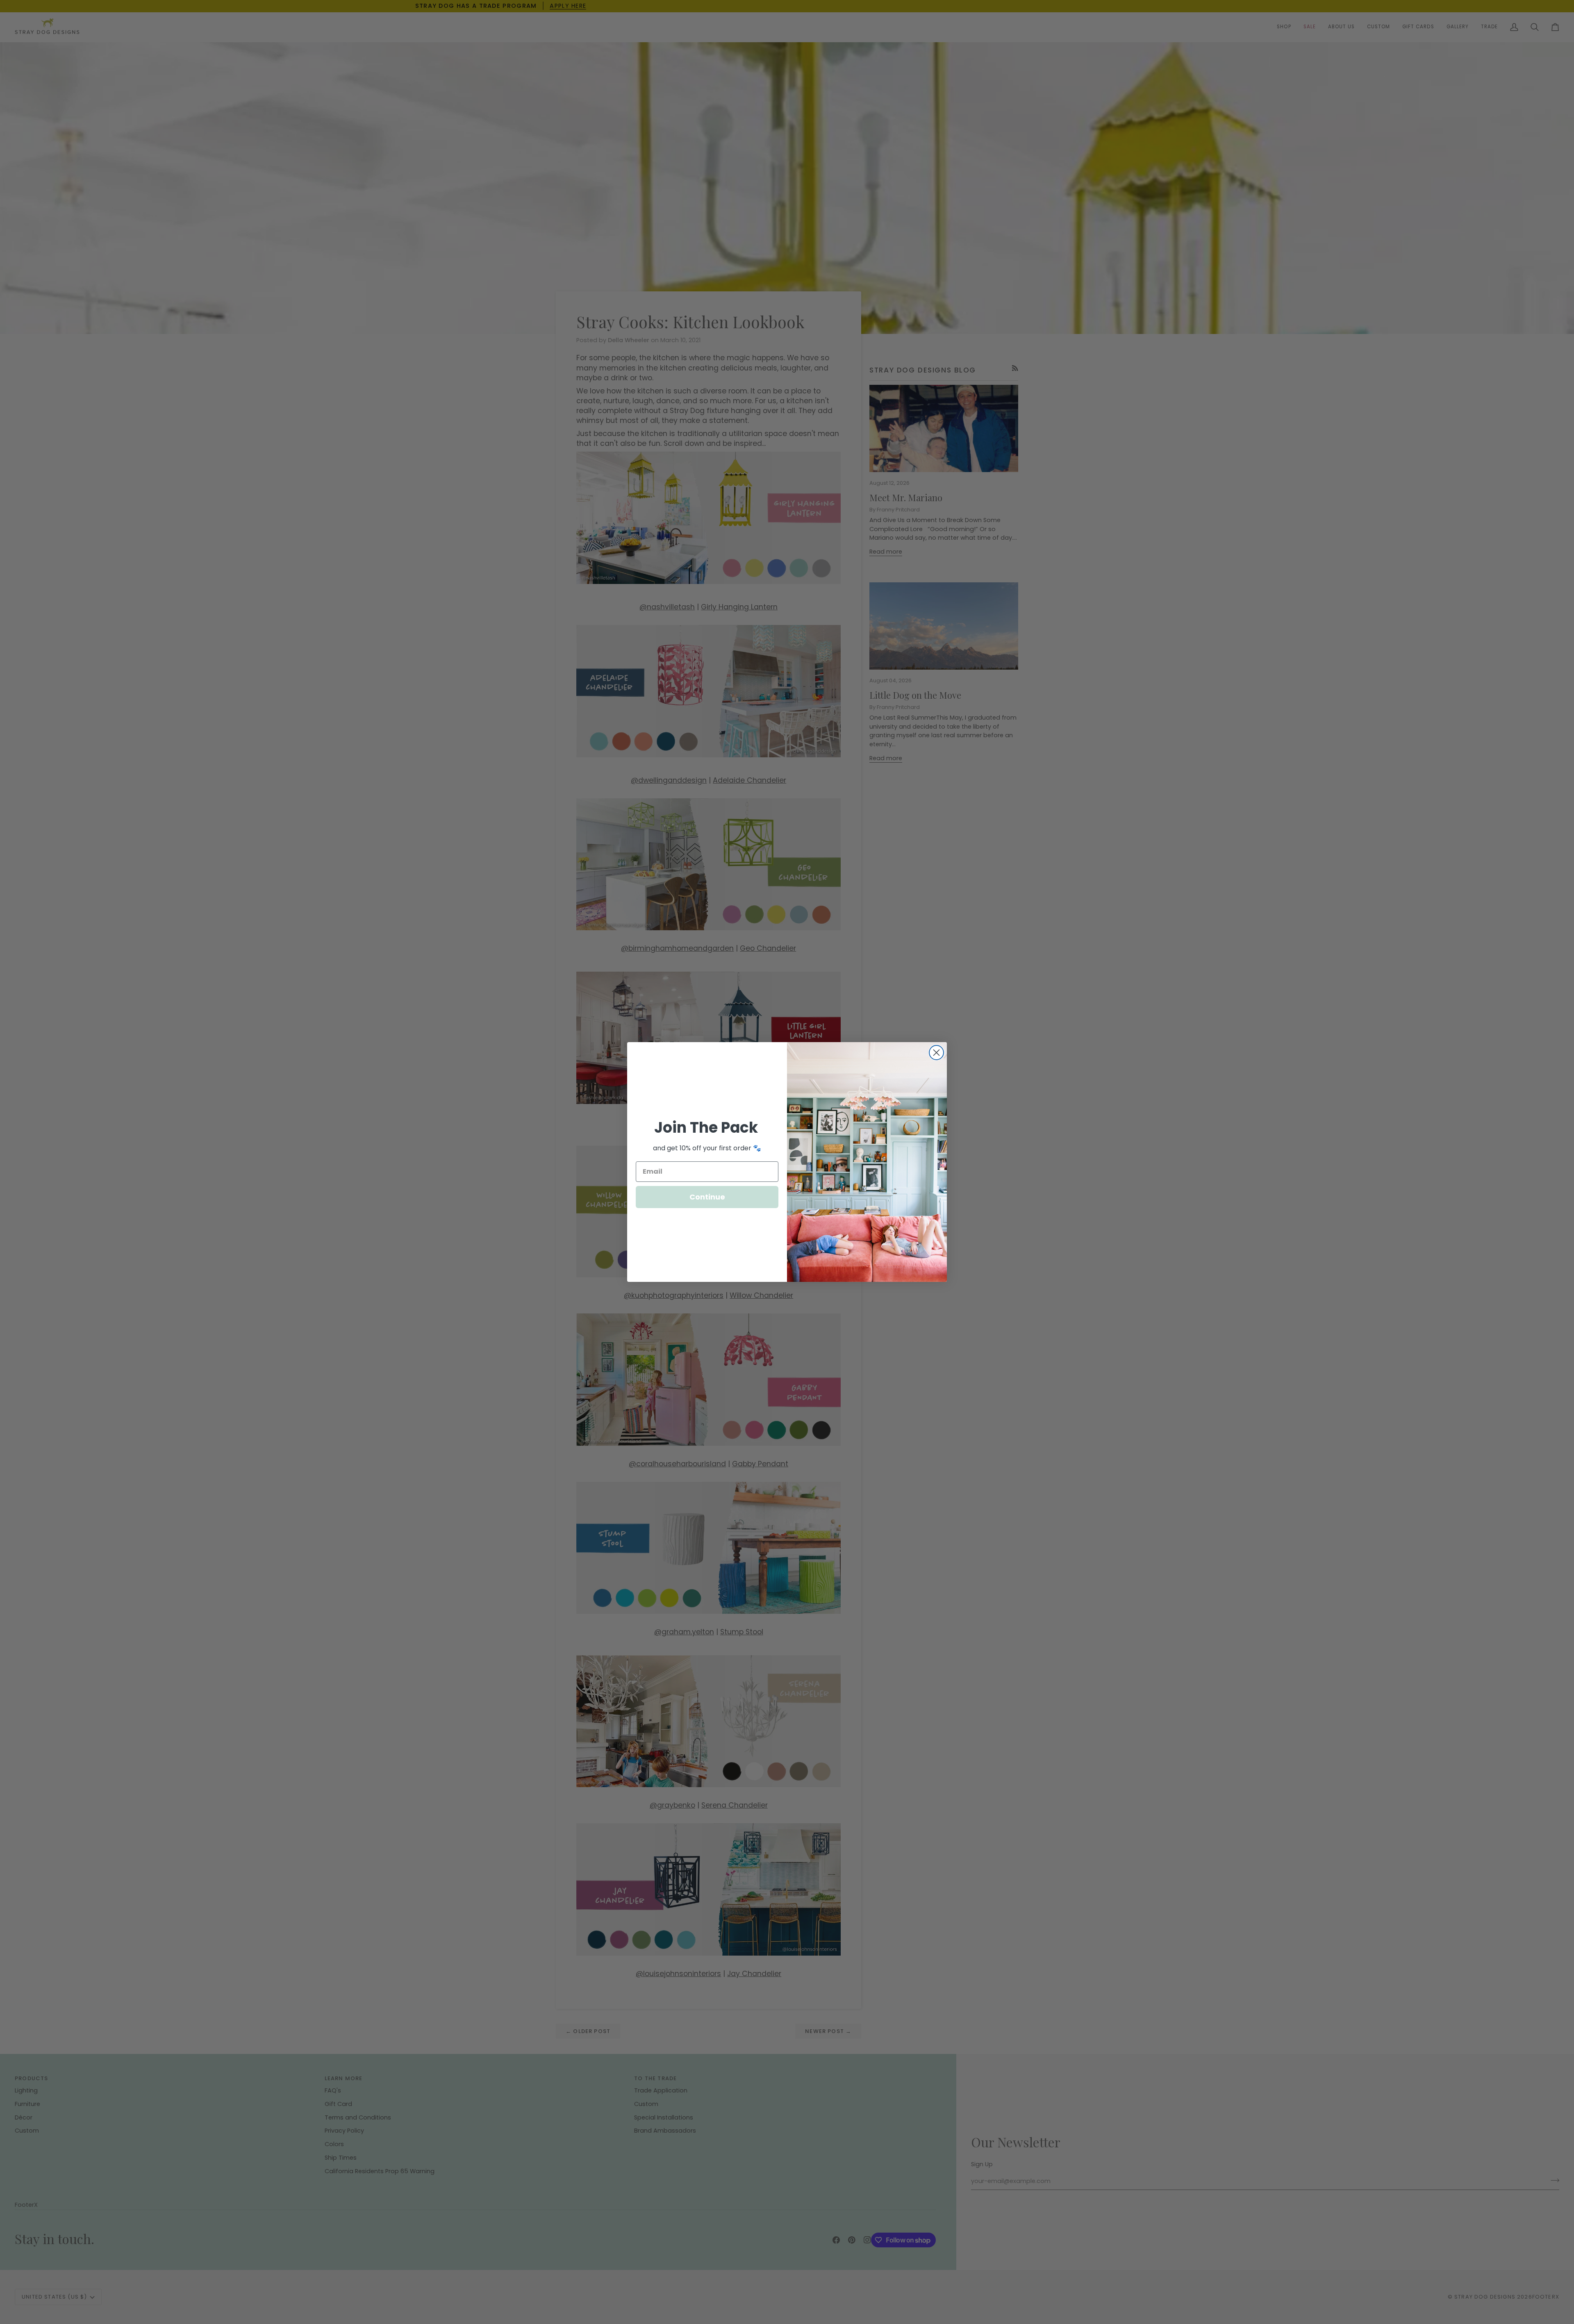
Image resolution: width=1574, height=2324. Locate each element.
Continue (707, 1197)
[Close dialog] (936, 1053)
